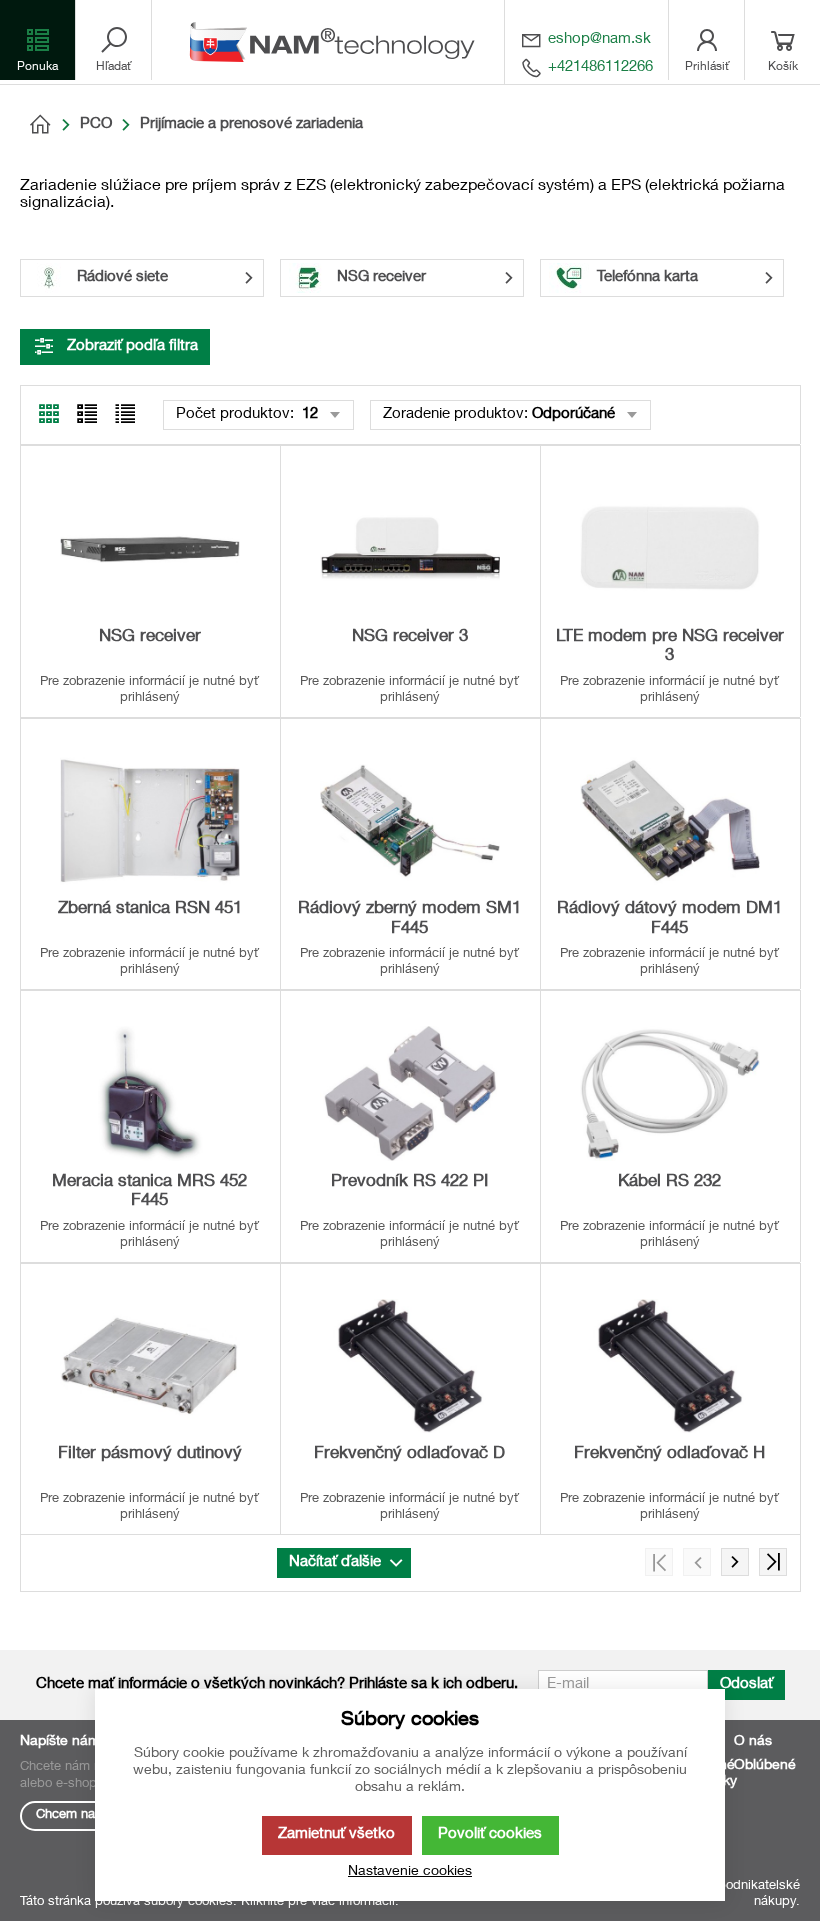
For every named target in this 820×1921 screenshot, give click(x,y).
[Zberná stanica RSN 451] (150, 821)
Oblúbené (765, 1766)
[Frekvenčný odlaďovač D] (410, 1366)
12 (308, 414)
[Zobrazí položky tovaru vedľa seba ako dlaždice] (87, 414)
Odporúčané (573, 414)
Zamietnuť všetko (336, 1834)
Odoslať (746, 1684)
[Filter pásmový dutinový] (150, 1366)
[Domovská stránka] (40, 125)
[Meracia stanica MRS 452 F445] (150, 1093)
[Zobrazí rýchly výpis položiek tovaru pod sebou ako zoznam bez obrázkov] (125, 414)
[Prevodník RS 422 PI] (410, 1093)
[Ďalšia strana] (735, 1562)
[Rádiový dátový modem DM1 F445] (670, 821)
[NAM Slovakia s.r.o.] (338, 42)
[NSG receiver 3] (410, 548)
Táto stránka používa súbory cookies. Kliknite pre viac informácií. (209, 1902)
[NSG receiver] (150, 548)
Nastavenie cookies (410, 1872)
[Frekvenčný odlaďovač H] (670, 1366)
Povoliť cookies (490, 1834)
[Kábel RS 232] (670, 1093)
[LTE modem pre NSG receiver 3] (670, 548)
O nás (753, 1742)
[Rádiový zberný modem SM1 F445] (410, 821)
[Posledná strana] (773, 1562)
